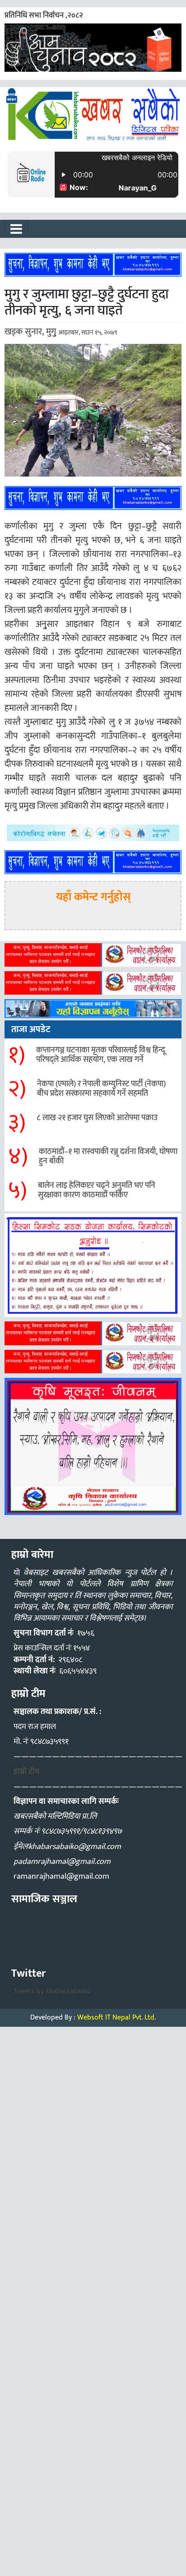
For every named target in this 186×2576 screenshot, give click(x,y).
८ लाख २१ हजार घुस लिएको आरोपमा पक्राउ (97, 1118)
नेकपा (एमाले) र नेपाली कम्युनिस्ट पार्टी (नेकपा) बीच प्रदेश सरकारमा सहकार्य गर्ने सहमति (101, 1089)
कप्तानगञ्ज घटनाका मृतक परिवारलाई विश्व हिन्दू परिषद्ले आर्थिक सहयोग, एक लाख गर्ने (101, 1055)
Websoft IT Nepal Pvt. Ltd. (116, 2018)
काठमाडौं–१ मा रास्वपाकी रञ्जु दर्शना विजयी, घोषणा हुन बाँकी (108, 1157)
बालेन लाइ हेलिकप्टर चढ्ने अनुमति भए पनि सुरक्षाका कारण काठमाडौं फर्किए (97, 1191)
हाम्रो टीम (26, 1772)
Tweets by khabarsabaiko (52, 1991)
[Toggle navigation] (16, 229)
